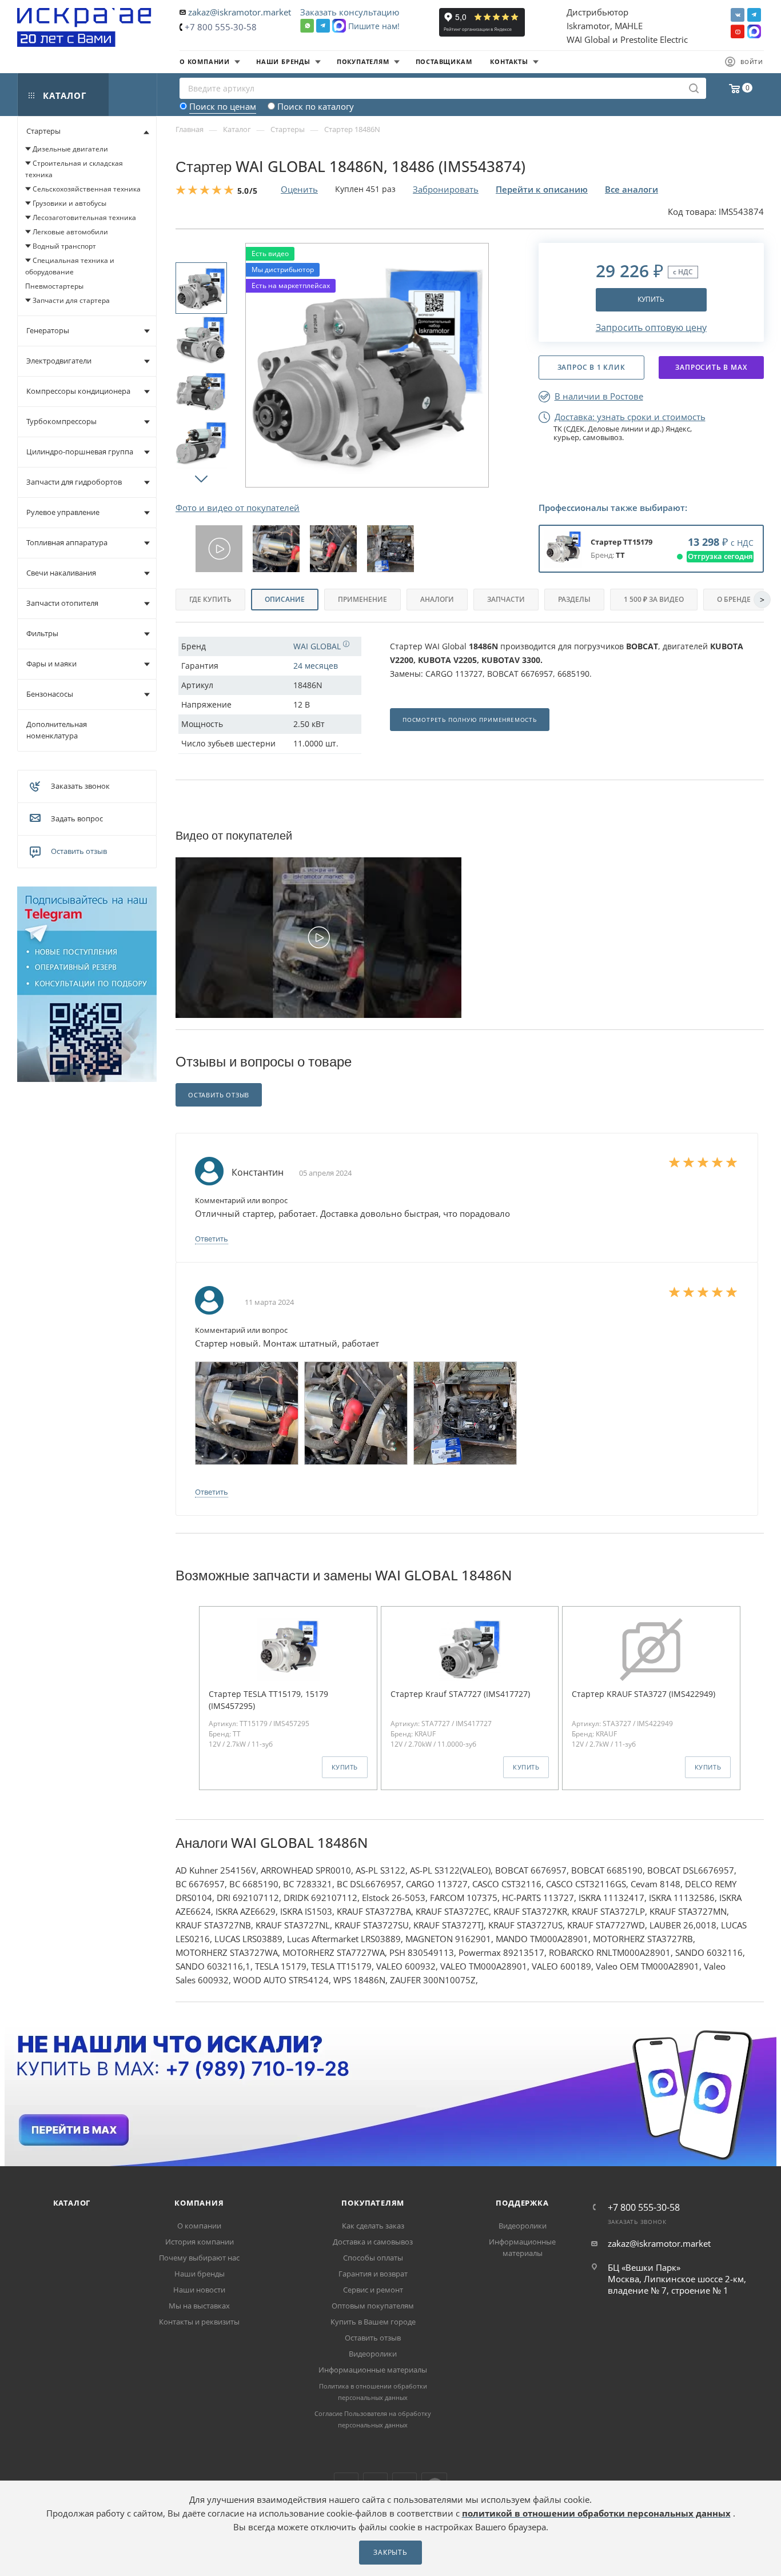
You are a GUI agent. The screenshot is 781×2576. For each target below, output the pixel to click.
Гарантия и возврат (373, 2274)
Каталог (72, 2203)
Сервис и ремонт (373, 2290)
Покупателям (373, 2203)
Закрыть (390, 2552)
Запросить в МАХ (711, 367)
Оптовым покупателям (373, 2306)
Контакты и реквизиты (199, 2322)
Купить (651, 299)
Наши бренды (200, 2274)
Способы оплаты (373, 2258)
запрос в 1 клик (591, 367)
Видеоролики (373, 2354)
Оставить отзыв (79, 851)
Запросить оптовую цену (651, 328)
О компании (199, 2226)
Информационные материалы (373, 2370)
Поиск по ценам (223, 106)
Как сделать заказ (373, 2226)
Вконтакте (738, 15)
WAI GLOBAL (318, 646)
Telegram (754, 15)
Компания (199, 2203)
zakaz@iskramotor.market (240, 12)
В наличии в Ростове (599, 396)
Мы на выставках (199, 2306)
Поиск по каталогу (316, 106)
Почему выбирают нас (199, 2258)
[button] (201, 478)
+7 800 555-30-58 (221, 27)
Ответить (212, 1239)
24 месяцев (316, 666)
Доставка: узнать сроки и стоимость (630, 417)
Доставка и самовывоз (373, 2242)
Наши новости (199, 2290)
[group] (219, 549)
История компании (200, 2242)
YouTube (738, 31)
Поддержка (522, 2203)
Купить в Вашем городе (373, 2322)
